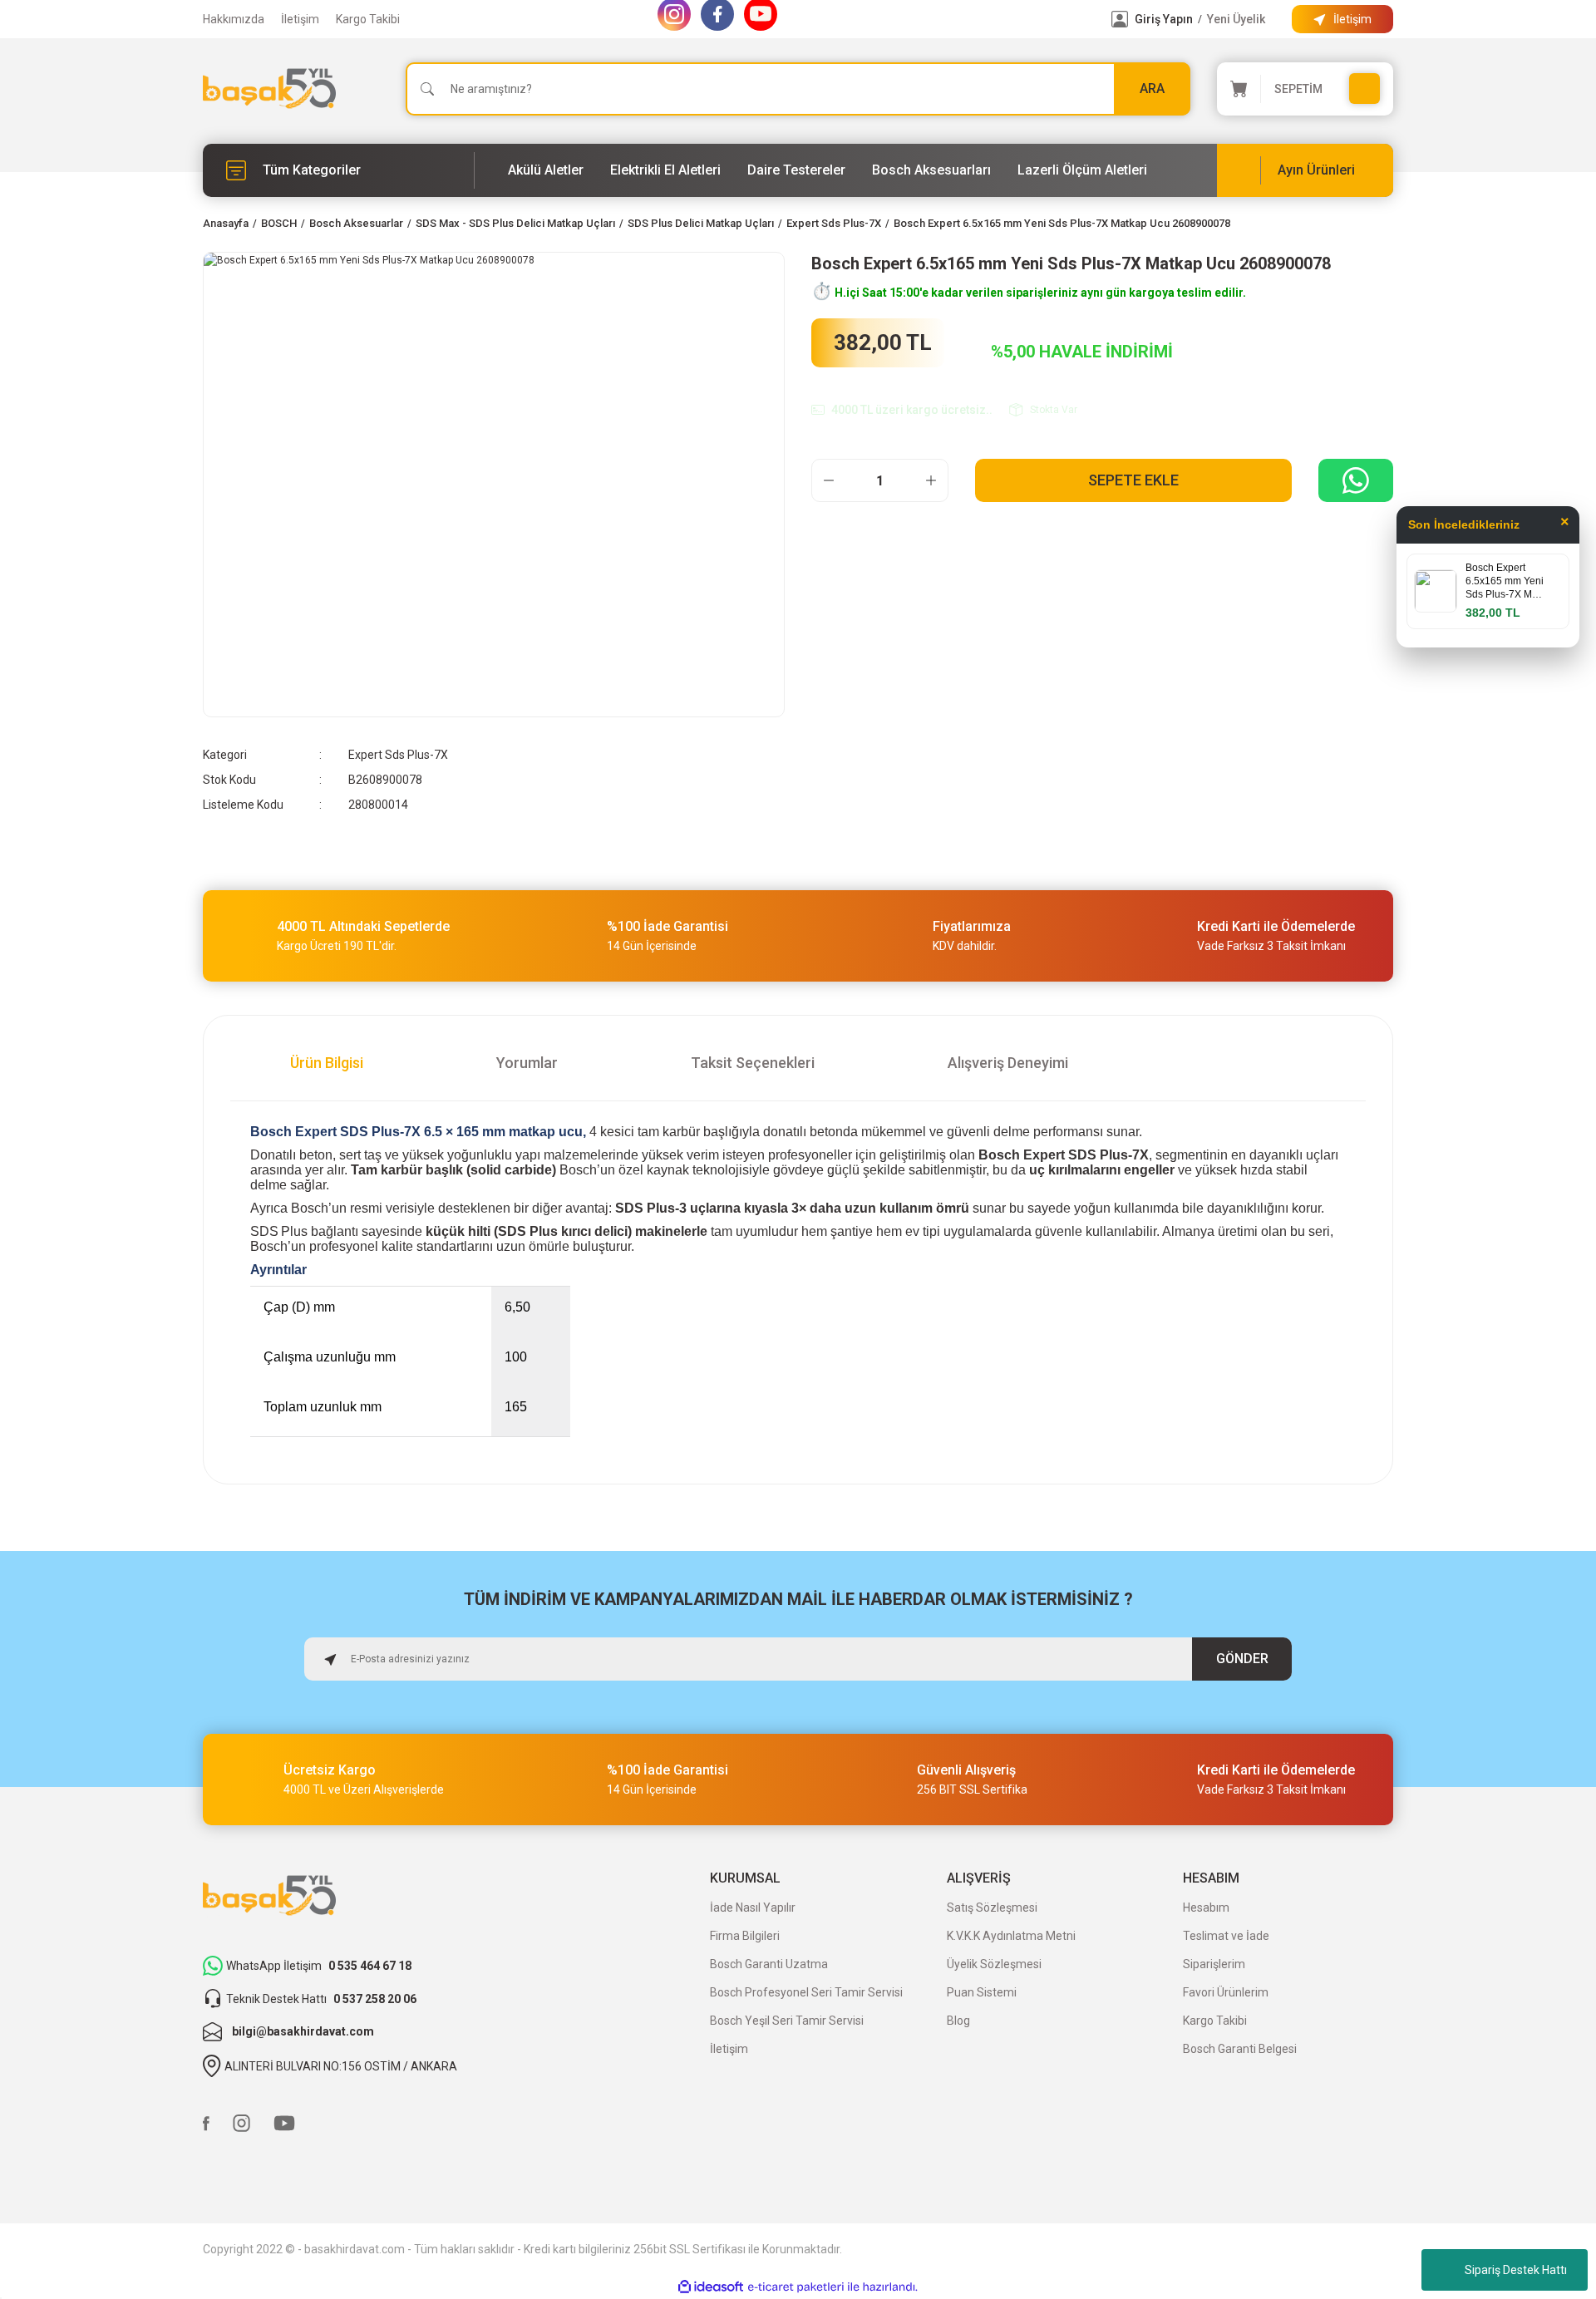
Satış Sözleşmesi (992, 1908)
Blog (958, 2021)
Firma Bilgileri (745, 1936)
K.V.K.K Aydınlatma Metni (1011, 1936)
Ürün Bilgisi (327, 1063)
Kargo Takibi (368, 19)
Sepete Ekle (1133, 480)
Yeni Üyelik (1236, 19)
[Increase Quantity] (931, 480)
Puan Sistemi (982, 1992)
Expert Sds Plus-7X (398, 755)
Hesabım (1206, 1908)
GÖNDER (1242, 1659)
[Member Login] (1120, 19)
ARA (1152, 89)
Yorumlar (527, 1063)
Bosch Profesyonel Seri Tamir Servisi (806, 1992)
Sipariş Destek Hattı (1516, 2270)
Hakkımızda (234, 19)
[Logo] (269, 89)
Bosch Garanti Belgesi (1240, 2049)
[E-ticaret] (796, 2287)
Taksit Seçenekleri (753, 1063)
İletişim (300, 19)
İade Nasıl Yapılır (753, 1908)
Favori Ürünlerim (1226, 1992)
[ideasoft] (711, 2287)
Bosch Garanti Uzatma (769, 1964)
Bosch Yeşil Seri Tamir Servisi (787, 2021)
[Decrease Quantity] (829, 480)
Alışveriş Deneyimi (1008, 1063)
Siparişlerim (1214, 1964)
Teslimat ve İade (1226, 1936)
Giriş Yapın (1164, 19)
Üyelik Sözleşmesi (994, 1964)
